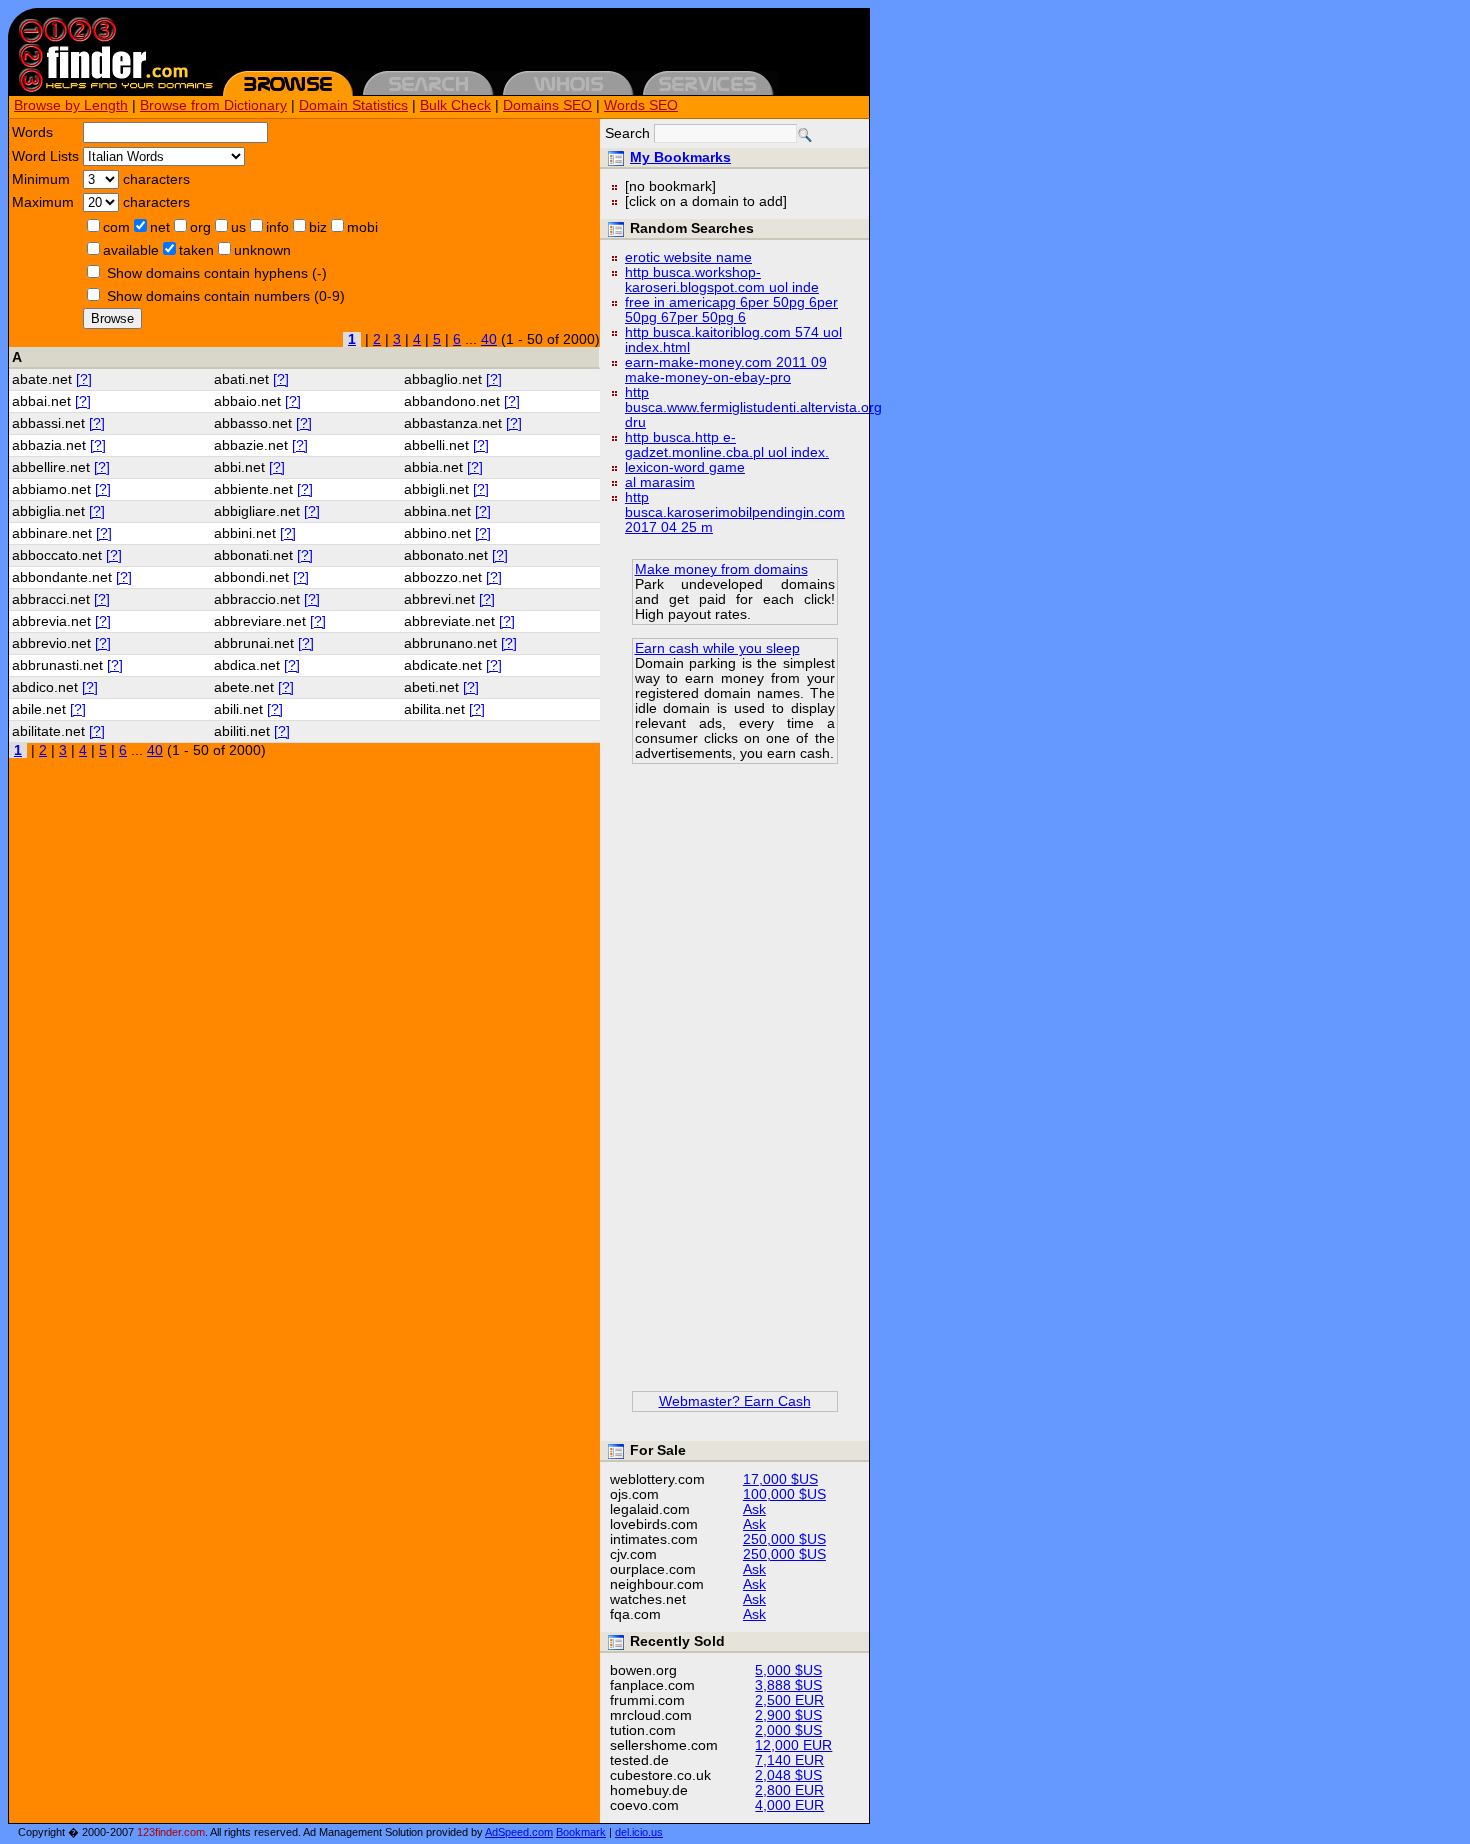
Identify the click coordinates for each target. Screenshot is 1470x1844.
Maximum (43, 202)
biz (318, 227)
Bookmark (581, 1832)
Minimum (41, 179)
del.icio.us (639, 1832)
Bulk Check (455, 105)
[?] (84, 379)
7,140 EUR (789, 1760)
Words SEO (641, 105)
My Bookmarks (680, 157)
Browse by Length (71, 105)
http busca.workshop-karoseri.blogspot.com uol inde (722, 280)
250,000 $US (784, 1539)
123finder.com (171, 1832)
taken (196, 250)
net (160, 227)
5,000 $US (788, 1670)
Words (32, 132)
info (277, 227)
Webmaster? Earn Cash (735, 1401)
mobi (362, 227)
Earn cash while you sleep (717, 648)
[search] (805, 135)
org (200, 227)
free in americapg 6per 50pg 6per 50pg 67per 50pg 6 (731, 310)
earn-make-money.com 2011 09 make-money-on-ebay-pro (726, 370)
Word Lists (45, 156)
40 (489, 339)
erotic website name (688, 257)
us (238, 227)
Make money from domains (721, 569)
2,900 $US (788, 1715)
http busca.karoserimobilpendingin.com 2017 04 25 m (735, 512)
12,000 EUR (793, 1745)
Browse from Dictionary (213, 105)
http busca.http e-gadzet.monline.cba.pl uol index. (727, 445)
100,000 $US (784, 1494)
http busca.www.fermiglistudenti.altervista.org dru (753, 407)
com (116, 227)
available (131, 250)
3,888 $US (788, 1685)
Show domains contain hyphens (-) (217, 273)
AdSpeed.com (519, 1832)
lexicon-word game (685, 467)
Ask (754, 1509)
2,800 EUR (789, 1790)
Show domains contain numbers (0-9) (226, 296)
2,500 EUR (789, 1700)
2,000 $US (788, 1730)
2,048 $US (788, 1775)
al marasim (660, 482)
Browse (112, 318)
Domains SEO (547, 105)
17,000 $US (780, 1479)
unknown (262, 250)
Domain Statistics (353, 105)
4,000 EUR (789, 1805)
